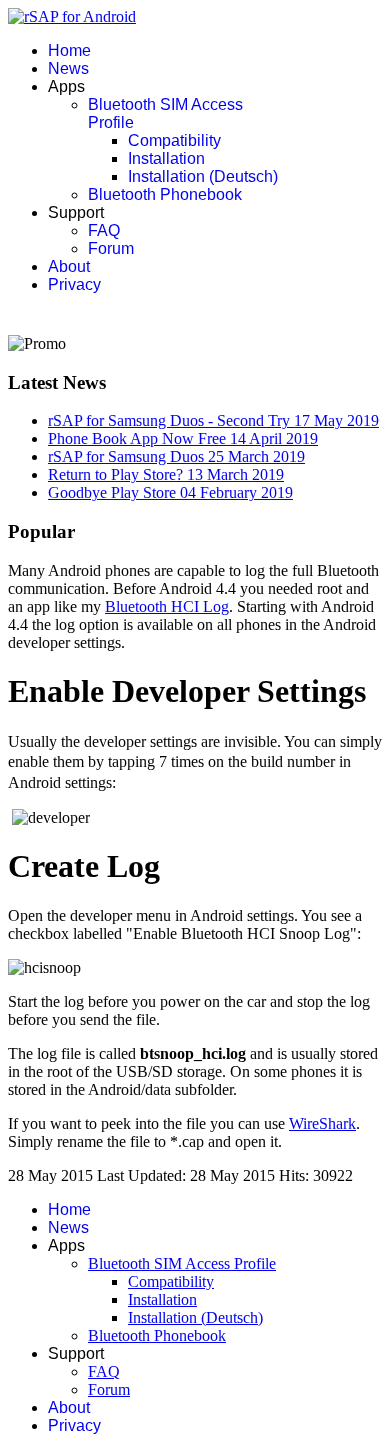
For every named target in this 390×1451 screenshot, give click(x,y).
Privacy (74, 284)
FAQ (104, 230)
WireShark (322, 1123)
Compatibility (174, 140)
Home (69, 50)
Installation (166, 158)
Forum (111, 248)
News (68, 68)
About (69, 266)
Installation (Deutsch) (203, 176)
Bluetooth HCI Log (167, 606)
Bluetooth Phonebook (165, 194)
